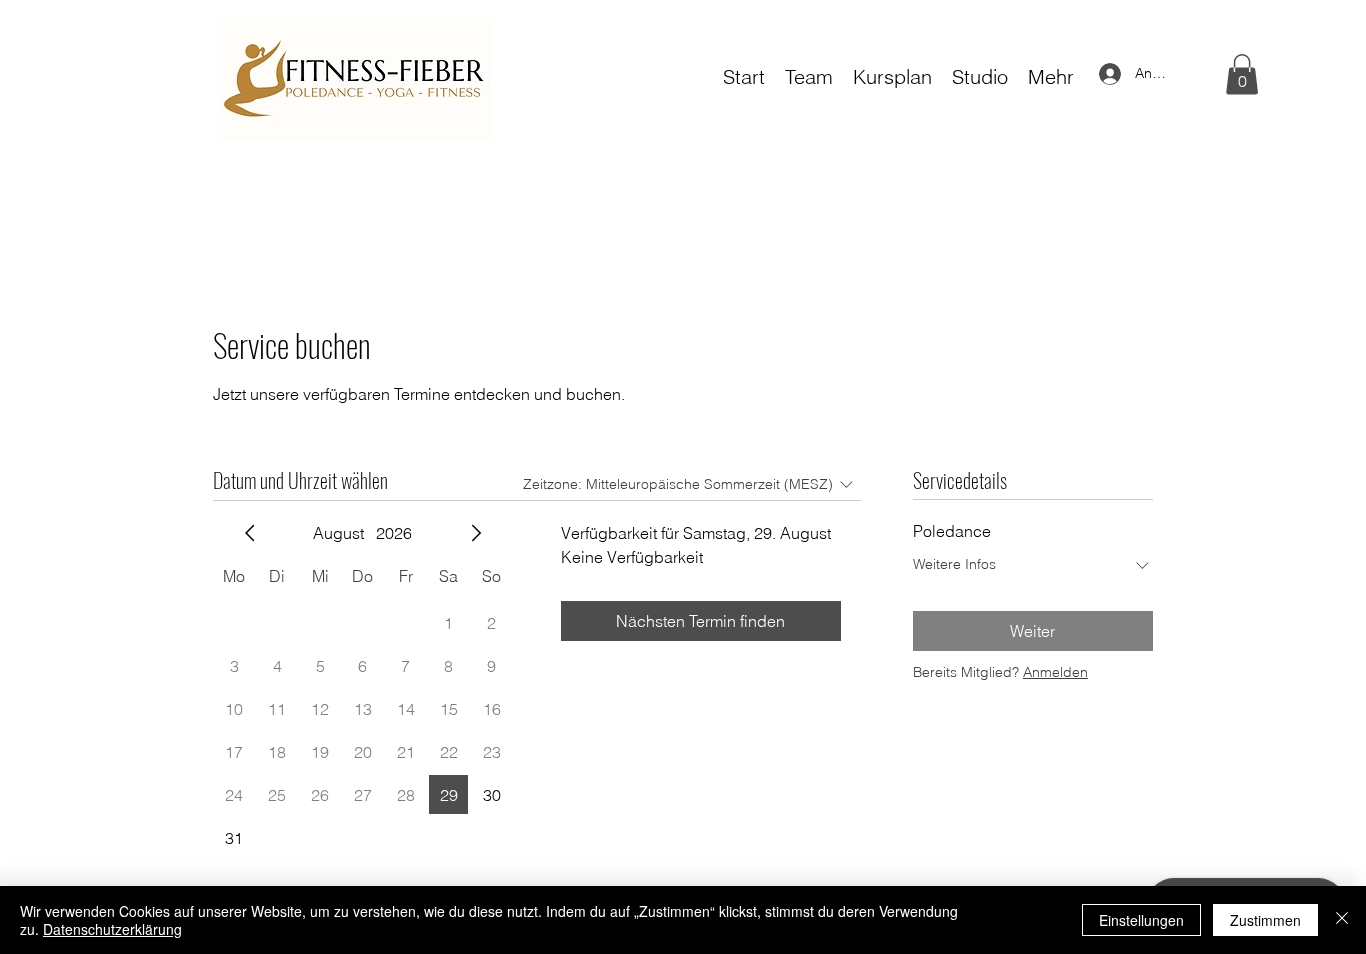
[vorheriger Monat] (250, 533)
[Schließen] (1342, 920)
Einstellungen (1141, 920)
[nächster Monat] (476, 533)
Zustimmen (1265, 920)
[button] (1242, 74)
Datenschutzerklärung (112, 929)
